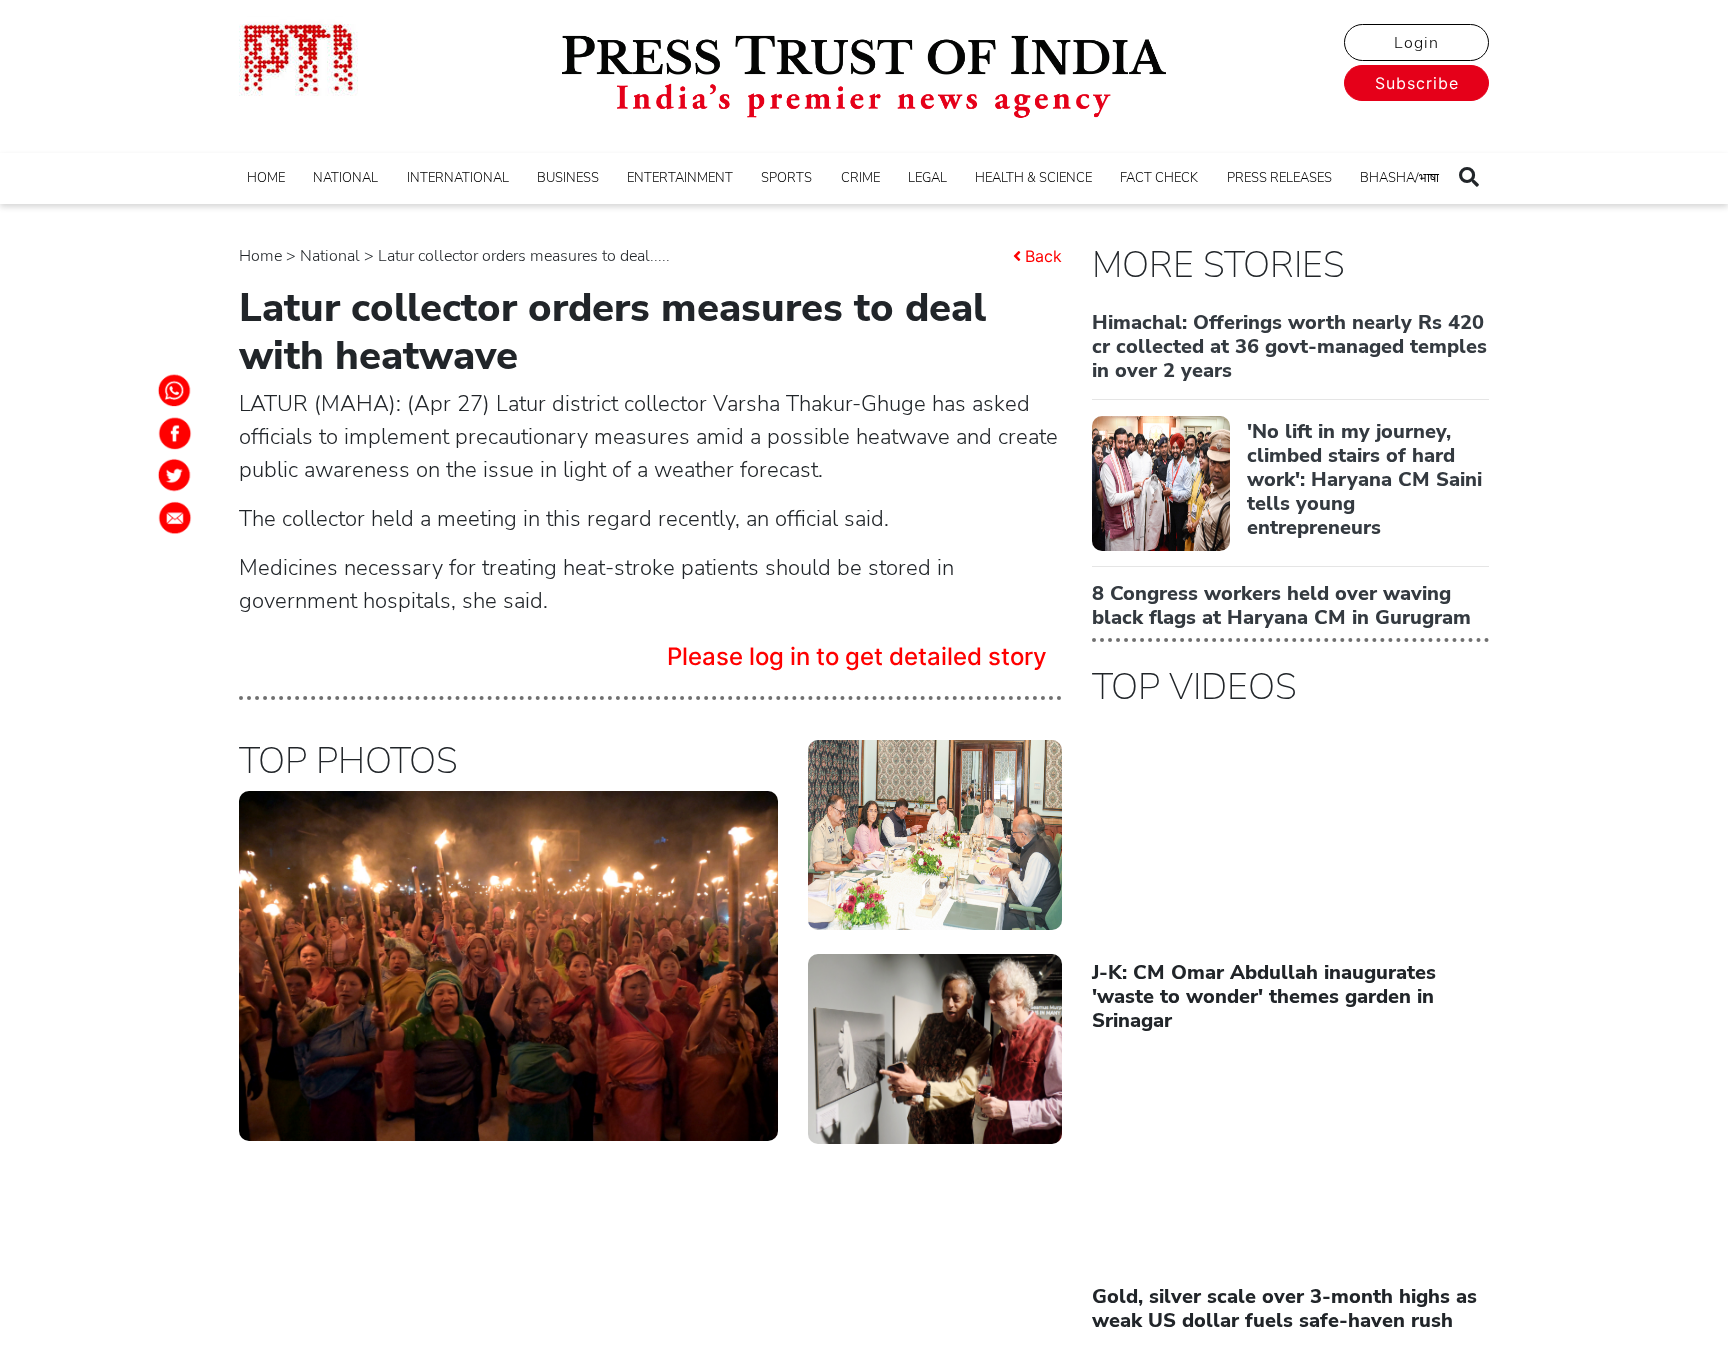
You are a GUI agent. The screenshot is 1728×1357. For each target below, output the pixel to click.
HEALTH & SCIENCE (1033, 178)
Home (260, 256)
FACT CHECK (1159, 178)
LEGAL (927, 178)
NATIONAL (345, 178)
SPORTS (786, 178)
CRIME (860, 178)
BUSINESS (568, 178)
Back (1043, 256)
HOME (266, 178)
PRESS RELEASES (1279, 178)
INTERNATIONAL (458, 178)
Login (1416, 43)
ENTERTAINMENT (680, 178)
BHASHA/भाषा (1399, 178)
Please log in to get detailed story (857, 656)
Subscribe (1417, 83)
